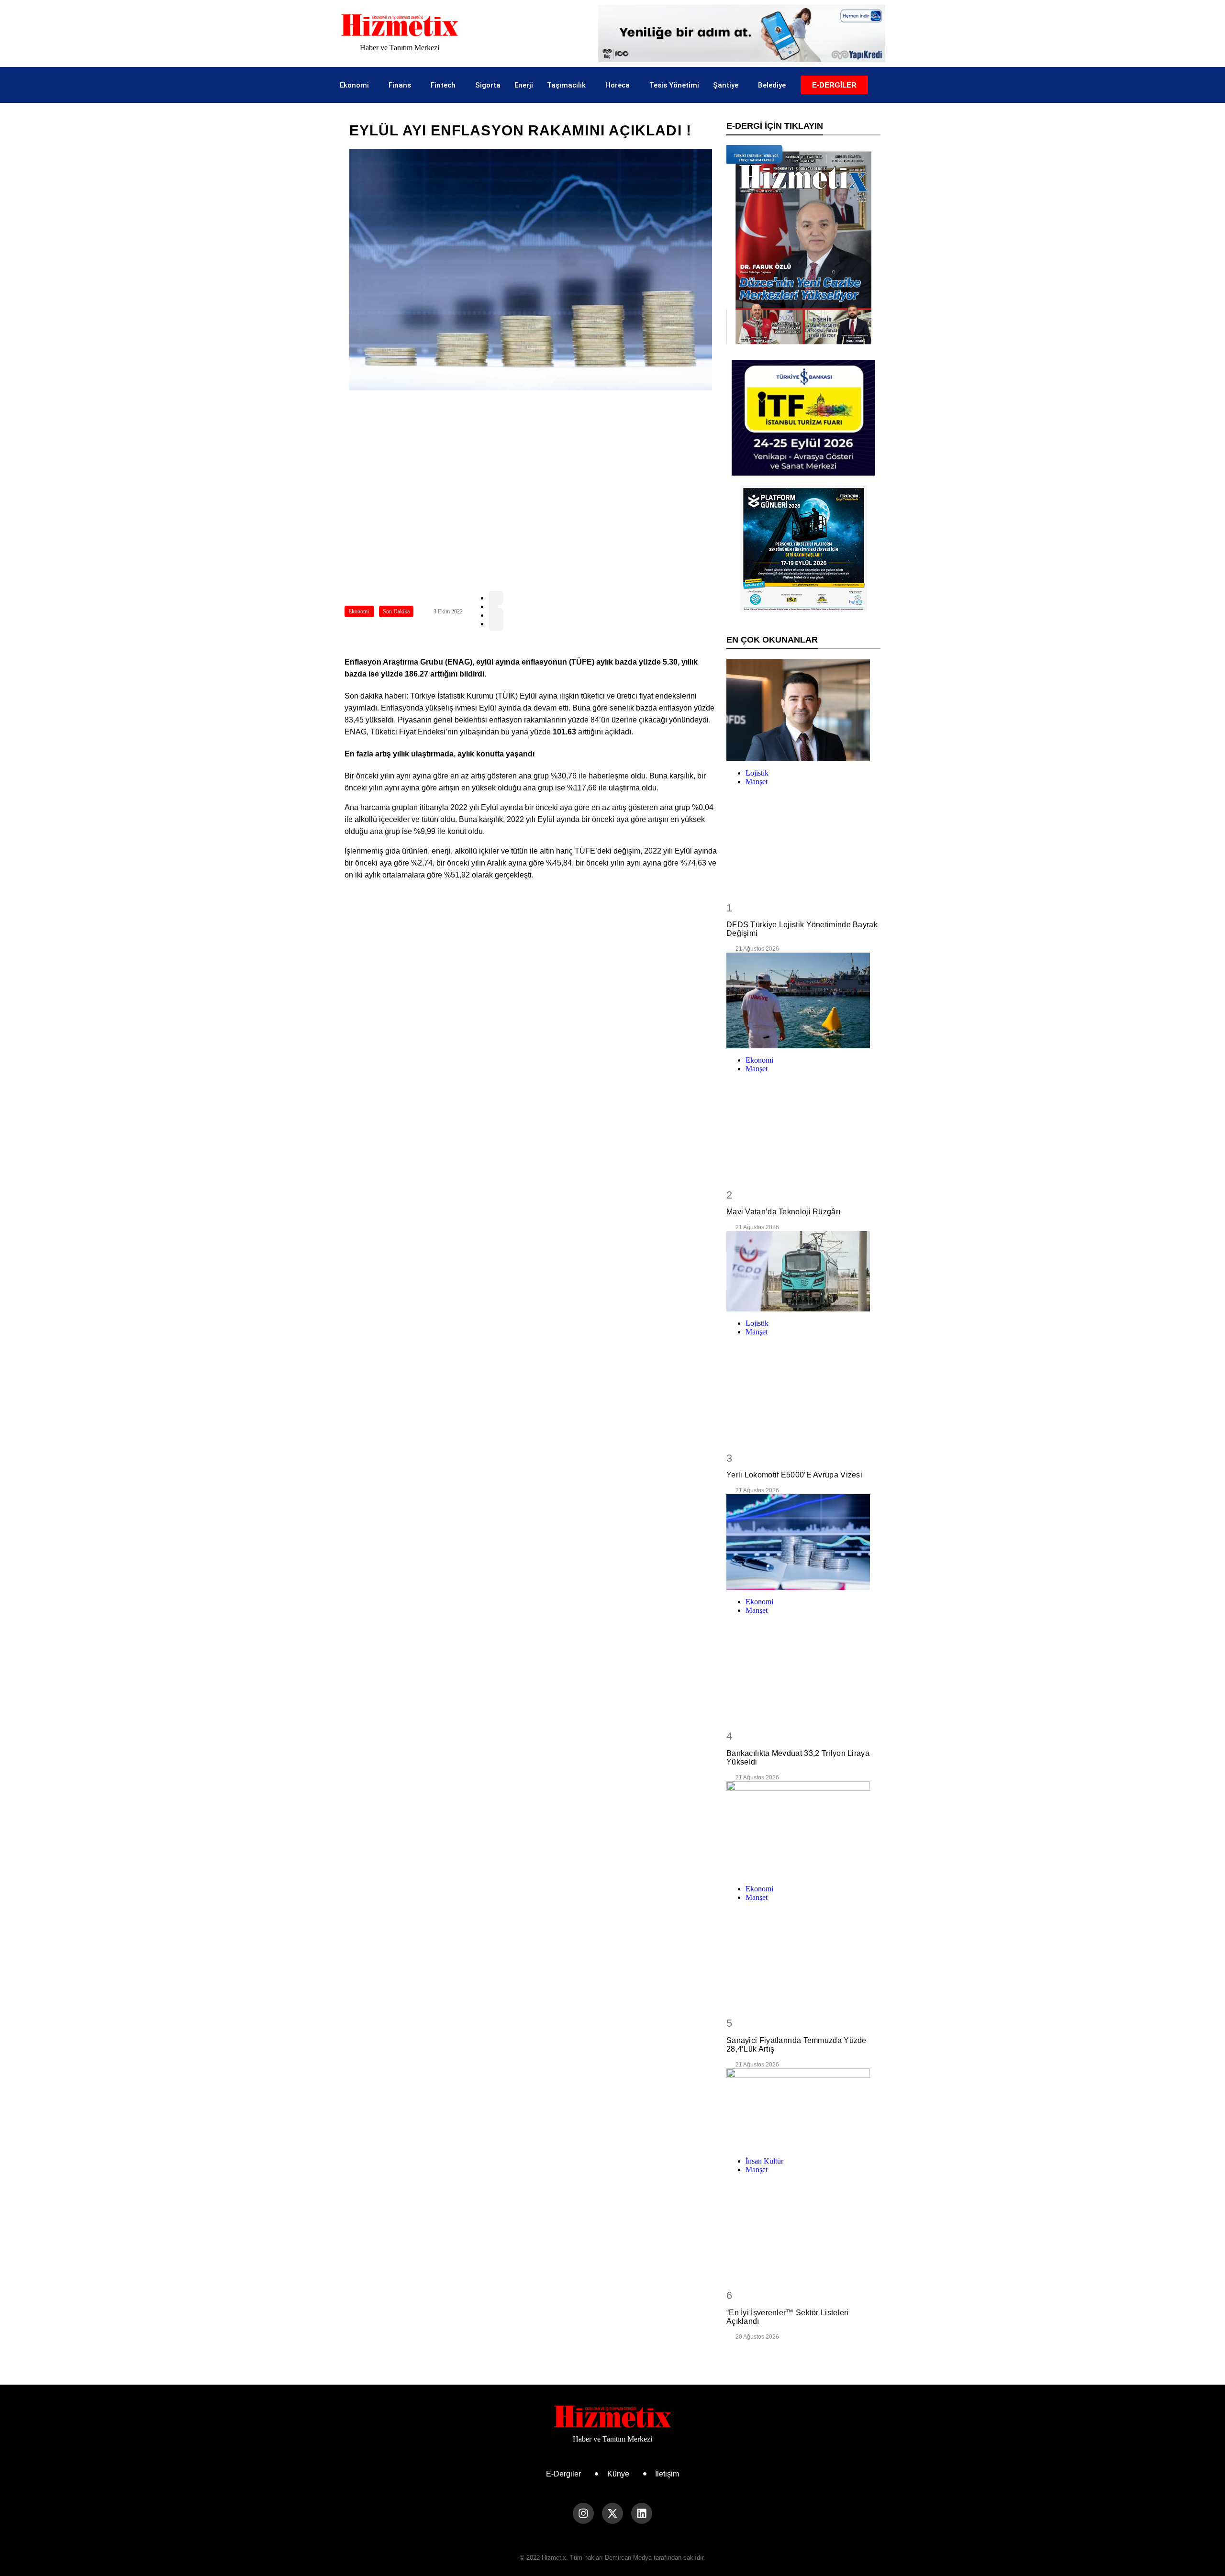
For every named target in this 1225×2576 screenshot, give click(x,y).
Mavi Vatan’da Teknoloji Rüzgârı (783, 1212)
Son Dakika (396, 611)
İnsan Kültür (764, 2161)
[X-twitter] (612, 2513)
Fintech (443, 85)
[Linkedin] (642, 2513)
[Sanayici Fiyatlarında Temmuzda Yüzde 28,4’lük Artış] (803, 1829)
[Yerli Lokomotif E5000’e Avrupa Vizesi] (803, 1271)
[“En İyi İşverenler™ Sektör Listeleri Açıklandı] (803, 2109)
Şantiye (726, 85)
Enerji (524, 85)
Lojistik (757, 773)
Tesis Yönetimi (674, 85)
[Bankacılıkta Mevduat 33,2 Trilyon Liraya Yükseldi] (803, 1542)
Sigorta (488, 85)
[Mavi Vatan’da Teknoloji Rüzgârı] (803, 1000)
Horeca (618, 85)
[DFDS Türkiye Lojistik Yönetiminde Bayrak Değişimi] (803, 710)
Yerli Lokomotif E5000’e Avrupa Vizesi (794, 1475)
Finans (400, 85)
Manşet (757, 782)
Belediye (772, 85)
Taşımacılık (566, 85)
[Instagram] (583, 2513)
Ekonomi (354, 85)
